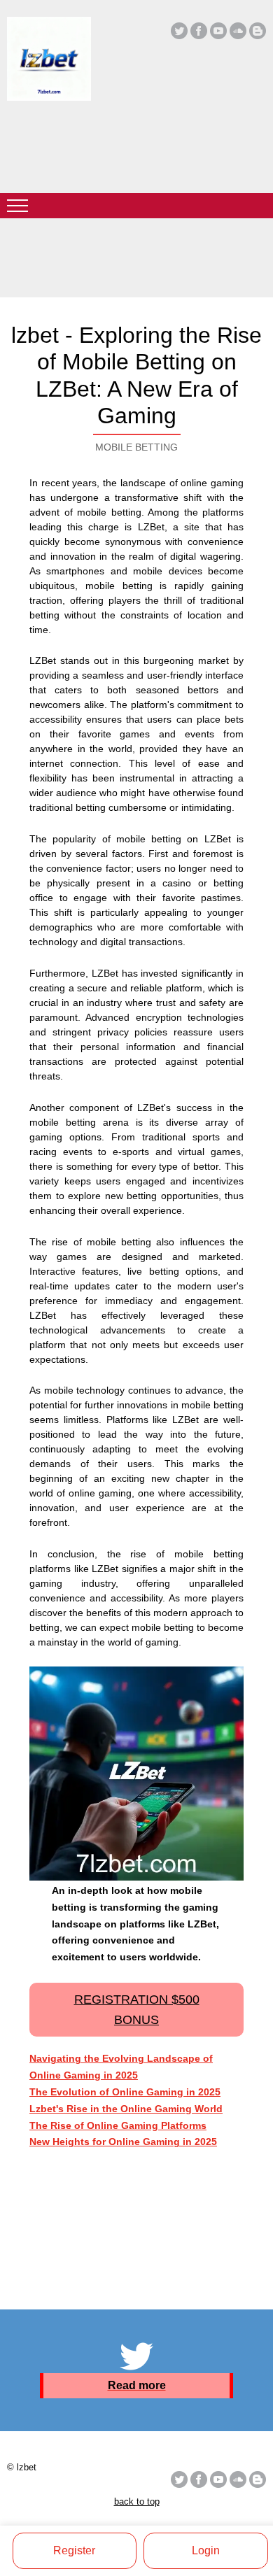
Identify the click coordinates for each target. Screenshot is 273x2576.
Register (74, 2550)
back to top (137, 2501)
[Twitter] (179, 31)
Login (206, 2550)
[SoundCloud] (238, 31)
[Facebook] (199, 31)
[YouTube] (218, 31)
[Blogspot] (258, 31)
